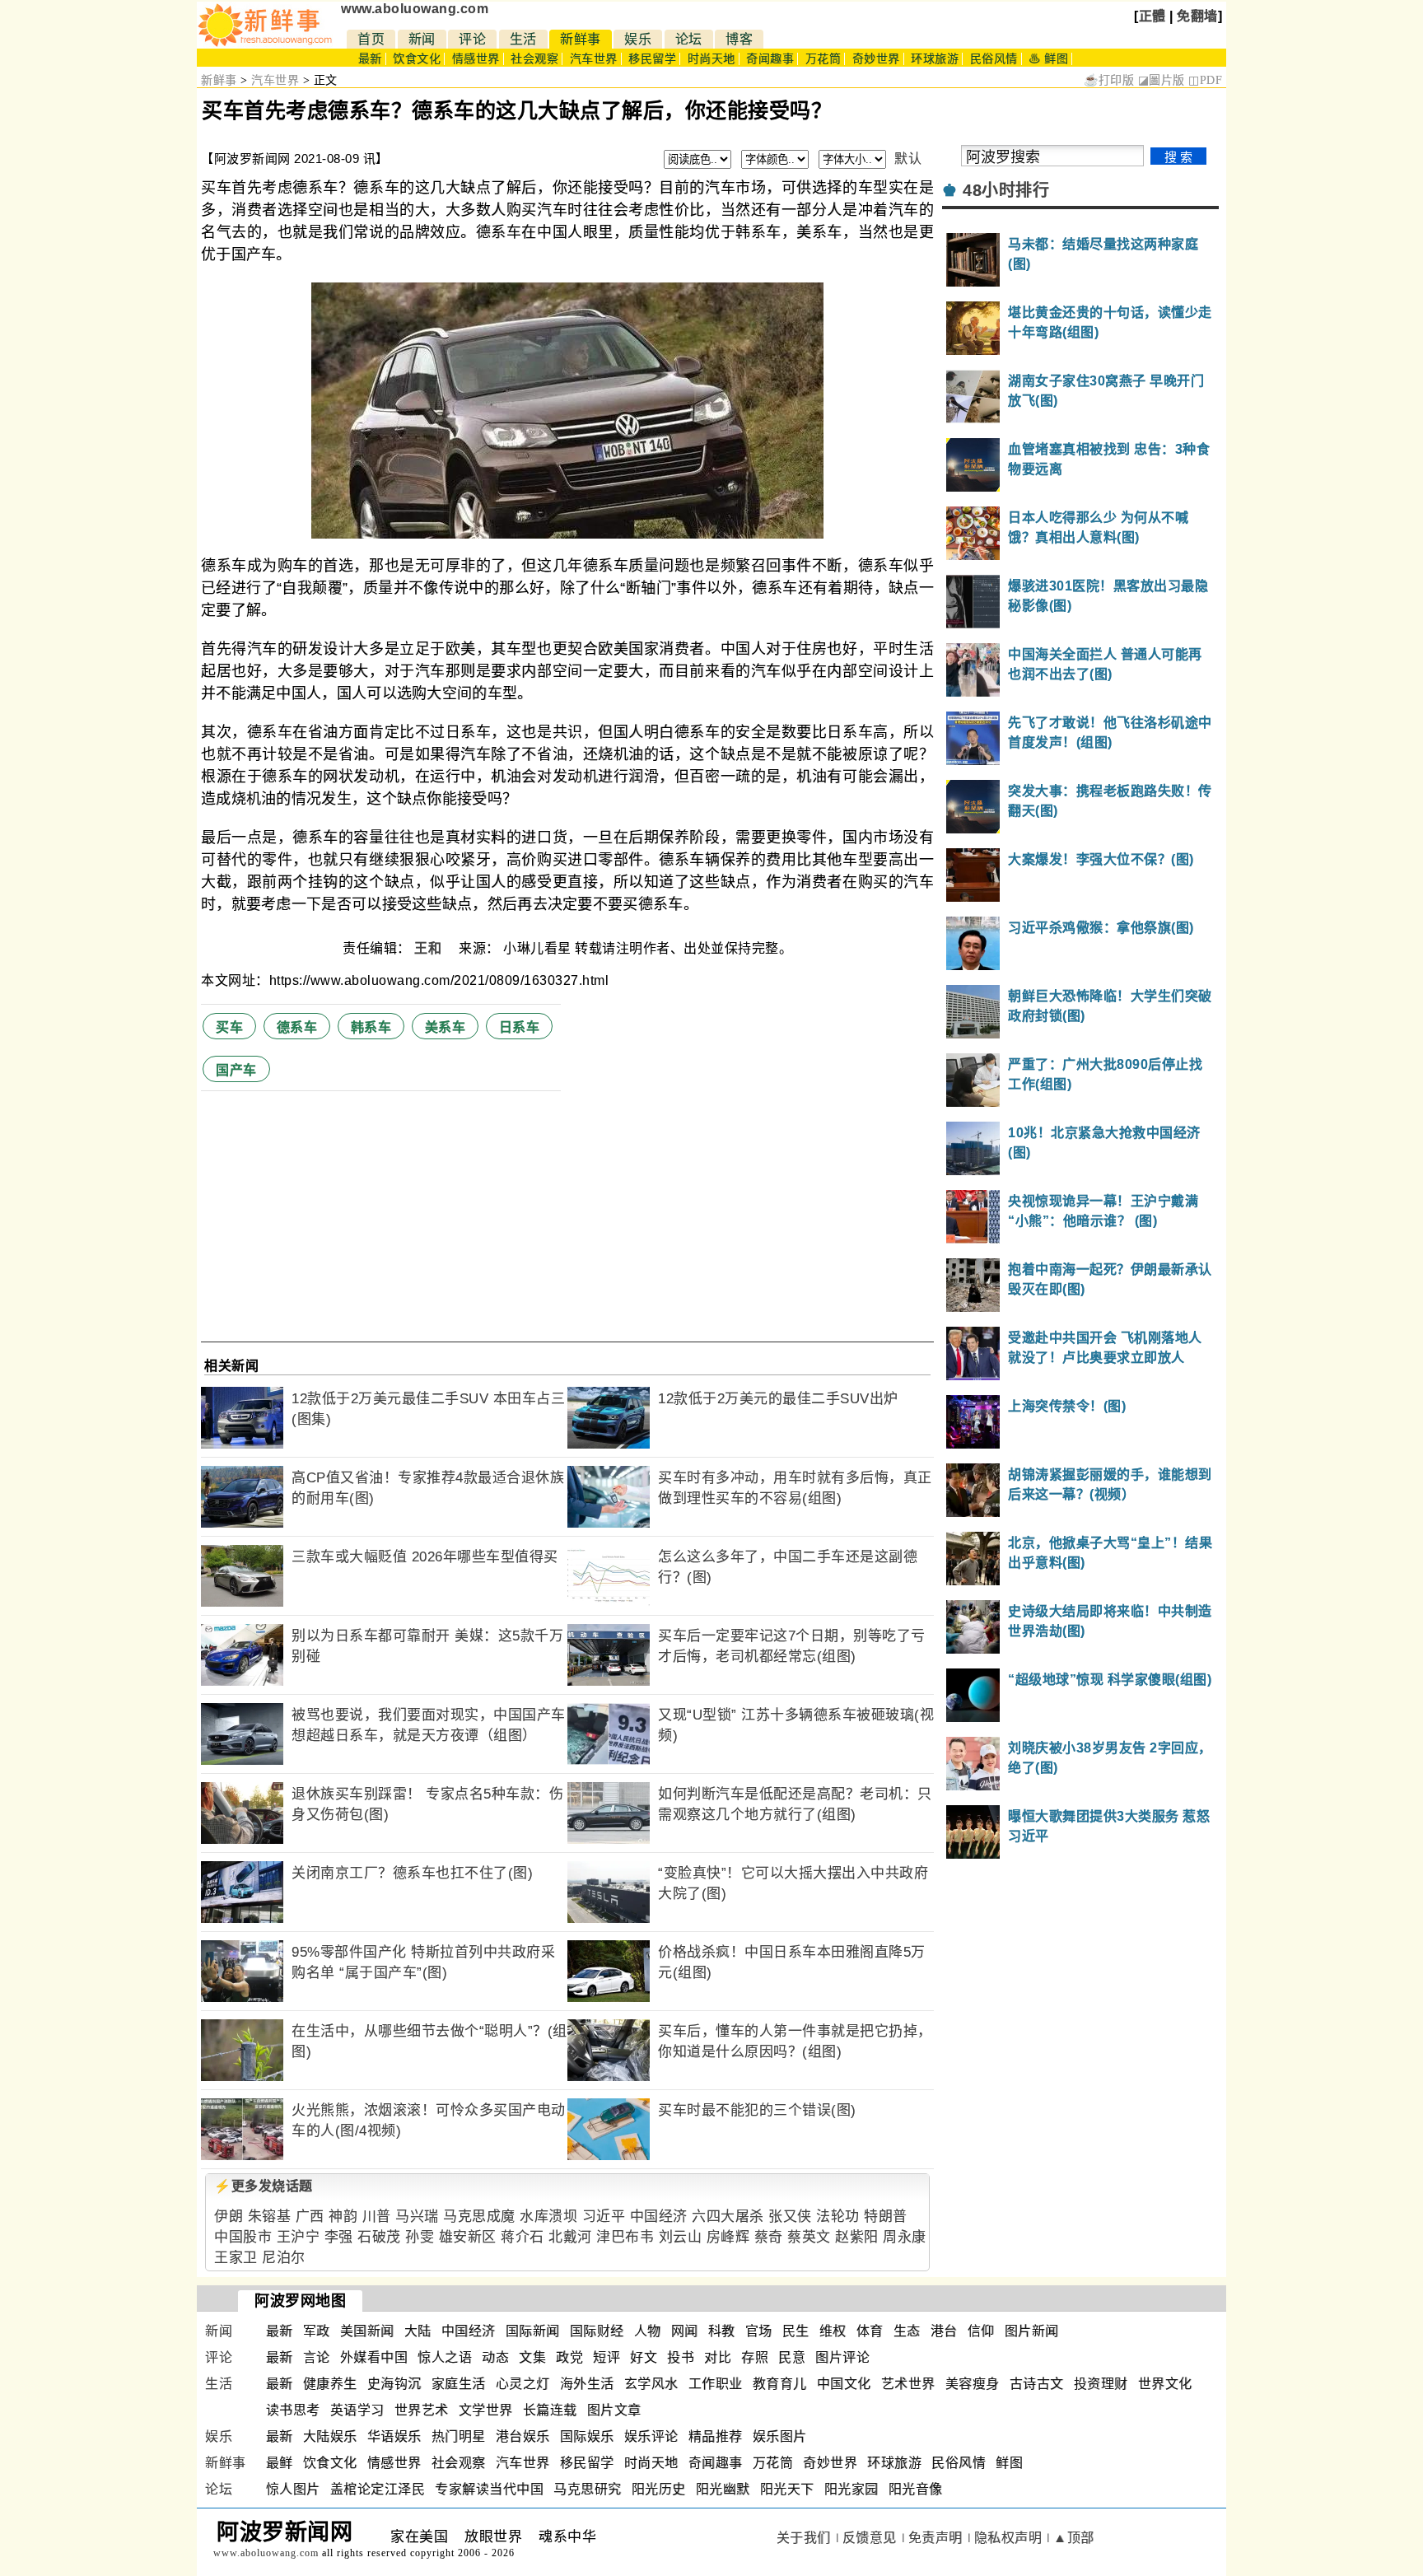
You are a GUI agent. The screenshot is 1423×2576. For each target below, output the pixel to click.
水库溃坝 (548, 2217)
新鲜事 (581, 39)
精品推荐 (716, 2436)
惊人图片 (293, 2489)
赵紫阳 (857, 2237)
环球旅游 (935, 59)
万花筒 (823, 59)
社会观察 (534, 59)
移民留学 (652, 59)
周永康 (905, 2237)
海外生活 (587, 2384)
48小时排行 (1006, 190)
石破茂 (379, 2237)
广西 (310, 2217)
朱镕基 (270, 2217)
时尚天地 (711, 59)
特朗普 (886, 2217)
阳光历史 (659, 2489)
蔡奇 (769, 2237)
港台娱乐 (523, 2436)
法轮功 (838, 2217)
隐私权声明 (1008, 2538)
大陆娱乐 (330, 2436)
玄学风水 (651, 2384)
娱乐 (638, 39)
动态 (495, 2357)
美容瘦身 (973, 2384)
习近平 (604, 2217)
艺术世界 (908, 2384)
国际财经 (597, 2331)
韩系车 (371, 1027)
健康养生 (330, 2384)
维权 (833, 2331)
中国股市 (243, 2237)
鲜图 (1009, 2463)
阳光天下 (787, 2489)
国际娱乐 (587, 2436)
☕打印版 (1109, 80)
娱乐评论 (651, 2436)
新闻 (422, 39)
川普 (377, 2217)
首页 (371, 39)
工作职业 (716, 2384)
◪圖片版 (1162, 80)
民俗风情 (994, 59)
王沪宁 (299, 2237)
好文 (644, 2357)
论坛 (689, 39)
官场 (759, 2331)
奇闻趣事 (770, 59)
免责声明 (935, 2538)
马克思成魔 (479, 2217)
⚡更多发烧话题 (264, 2186)
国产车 (236, 1070)
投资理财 (1101, 2384)
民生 (796, 2331)
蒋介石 (523, 2237)
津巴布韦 (625, 2237)
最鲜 (280, 2463)
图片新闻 (1032, 2331)
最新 (370, 59)
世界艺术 (422, 2410)
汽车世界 (594, 59)
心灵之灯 (523, 2384)
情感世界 (476, 59)
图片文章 (614, 2410)
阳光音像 (916, 2489)
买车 (229, 1027)
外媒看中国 (374, 2357)
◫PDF (1205, 80)
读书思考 (293, 2410)
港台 (944, 2331)
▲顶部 (1074, 2538)
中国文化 (844, 2384)
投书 (681, 2357)
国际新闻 (533, 2331)
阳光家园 (851, 2489)
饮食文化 (417, 59)
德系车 (297, 1027)
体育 (870, 2331)
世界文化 (1165, 2384)
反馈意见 (870, 2538)
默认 (908, 159)
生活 (523, 39)
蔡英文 (809, 2237)
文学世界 (486, 2410)
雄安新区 (468, 2237)
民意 (792, 2357)
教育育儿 (780, 2384)
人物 (648, 2331)
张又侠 (790, 2217)
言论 (317, 2357)
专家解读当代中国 (489, 2489)
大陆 (418, 2331)
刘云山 (681, 2237)
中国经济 (659, 2217)
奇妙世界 (876, 59)
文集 (532, 2357)
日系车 (520, 1027)
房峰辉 (728, 2237)
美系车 (446, 1027)
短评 (607, 2357)
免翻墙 (1197, 16)
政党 (569, 2357)
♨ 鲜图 (1048, 59)
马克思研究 (588, 2489)
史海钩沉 (394, 2384)
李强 (339, 2237)
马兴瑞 (417, 2217)
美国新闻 (367, 2331)
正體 (1152, 16)
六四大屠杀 (728, 2217)
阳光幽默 (723, 2489)
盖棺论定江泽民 (378, 2489)
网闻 (685, 2331)
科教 (722, 2331)
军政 (317, 2331)
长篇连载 (550, 2410)
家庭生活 (459, 2384)
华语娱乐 (394, 2436)
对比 (718, 2357)
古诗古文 (1037, 2384)
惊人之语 (445, 2357)
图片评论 (842, 2357)
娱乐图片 (780, 2436)
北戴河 (570, 2237)
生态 (907, 2331)
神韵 (343, 2217)
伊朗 (229, 2217)
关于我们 (804, 2538)
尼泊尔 (284, 2258)
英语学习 (357, 2410)
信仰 (981, 2331)
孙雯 (420, 2237)
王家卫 (236, 2258)
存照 (755, 2357)
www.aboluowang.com (415, 9)
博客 (739, 39)
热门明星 (459, 2436)
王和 (430, 948)
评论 (472, 39)
